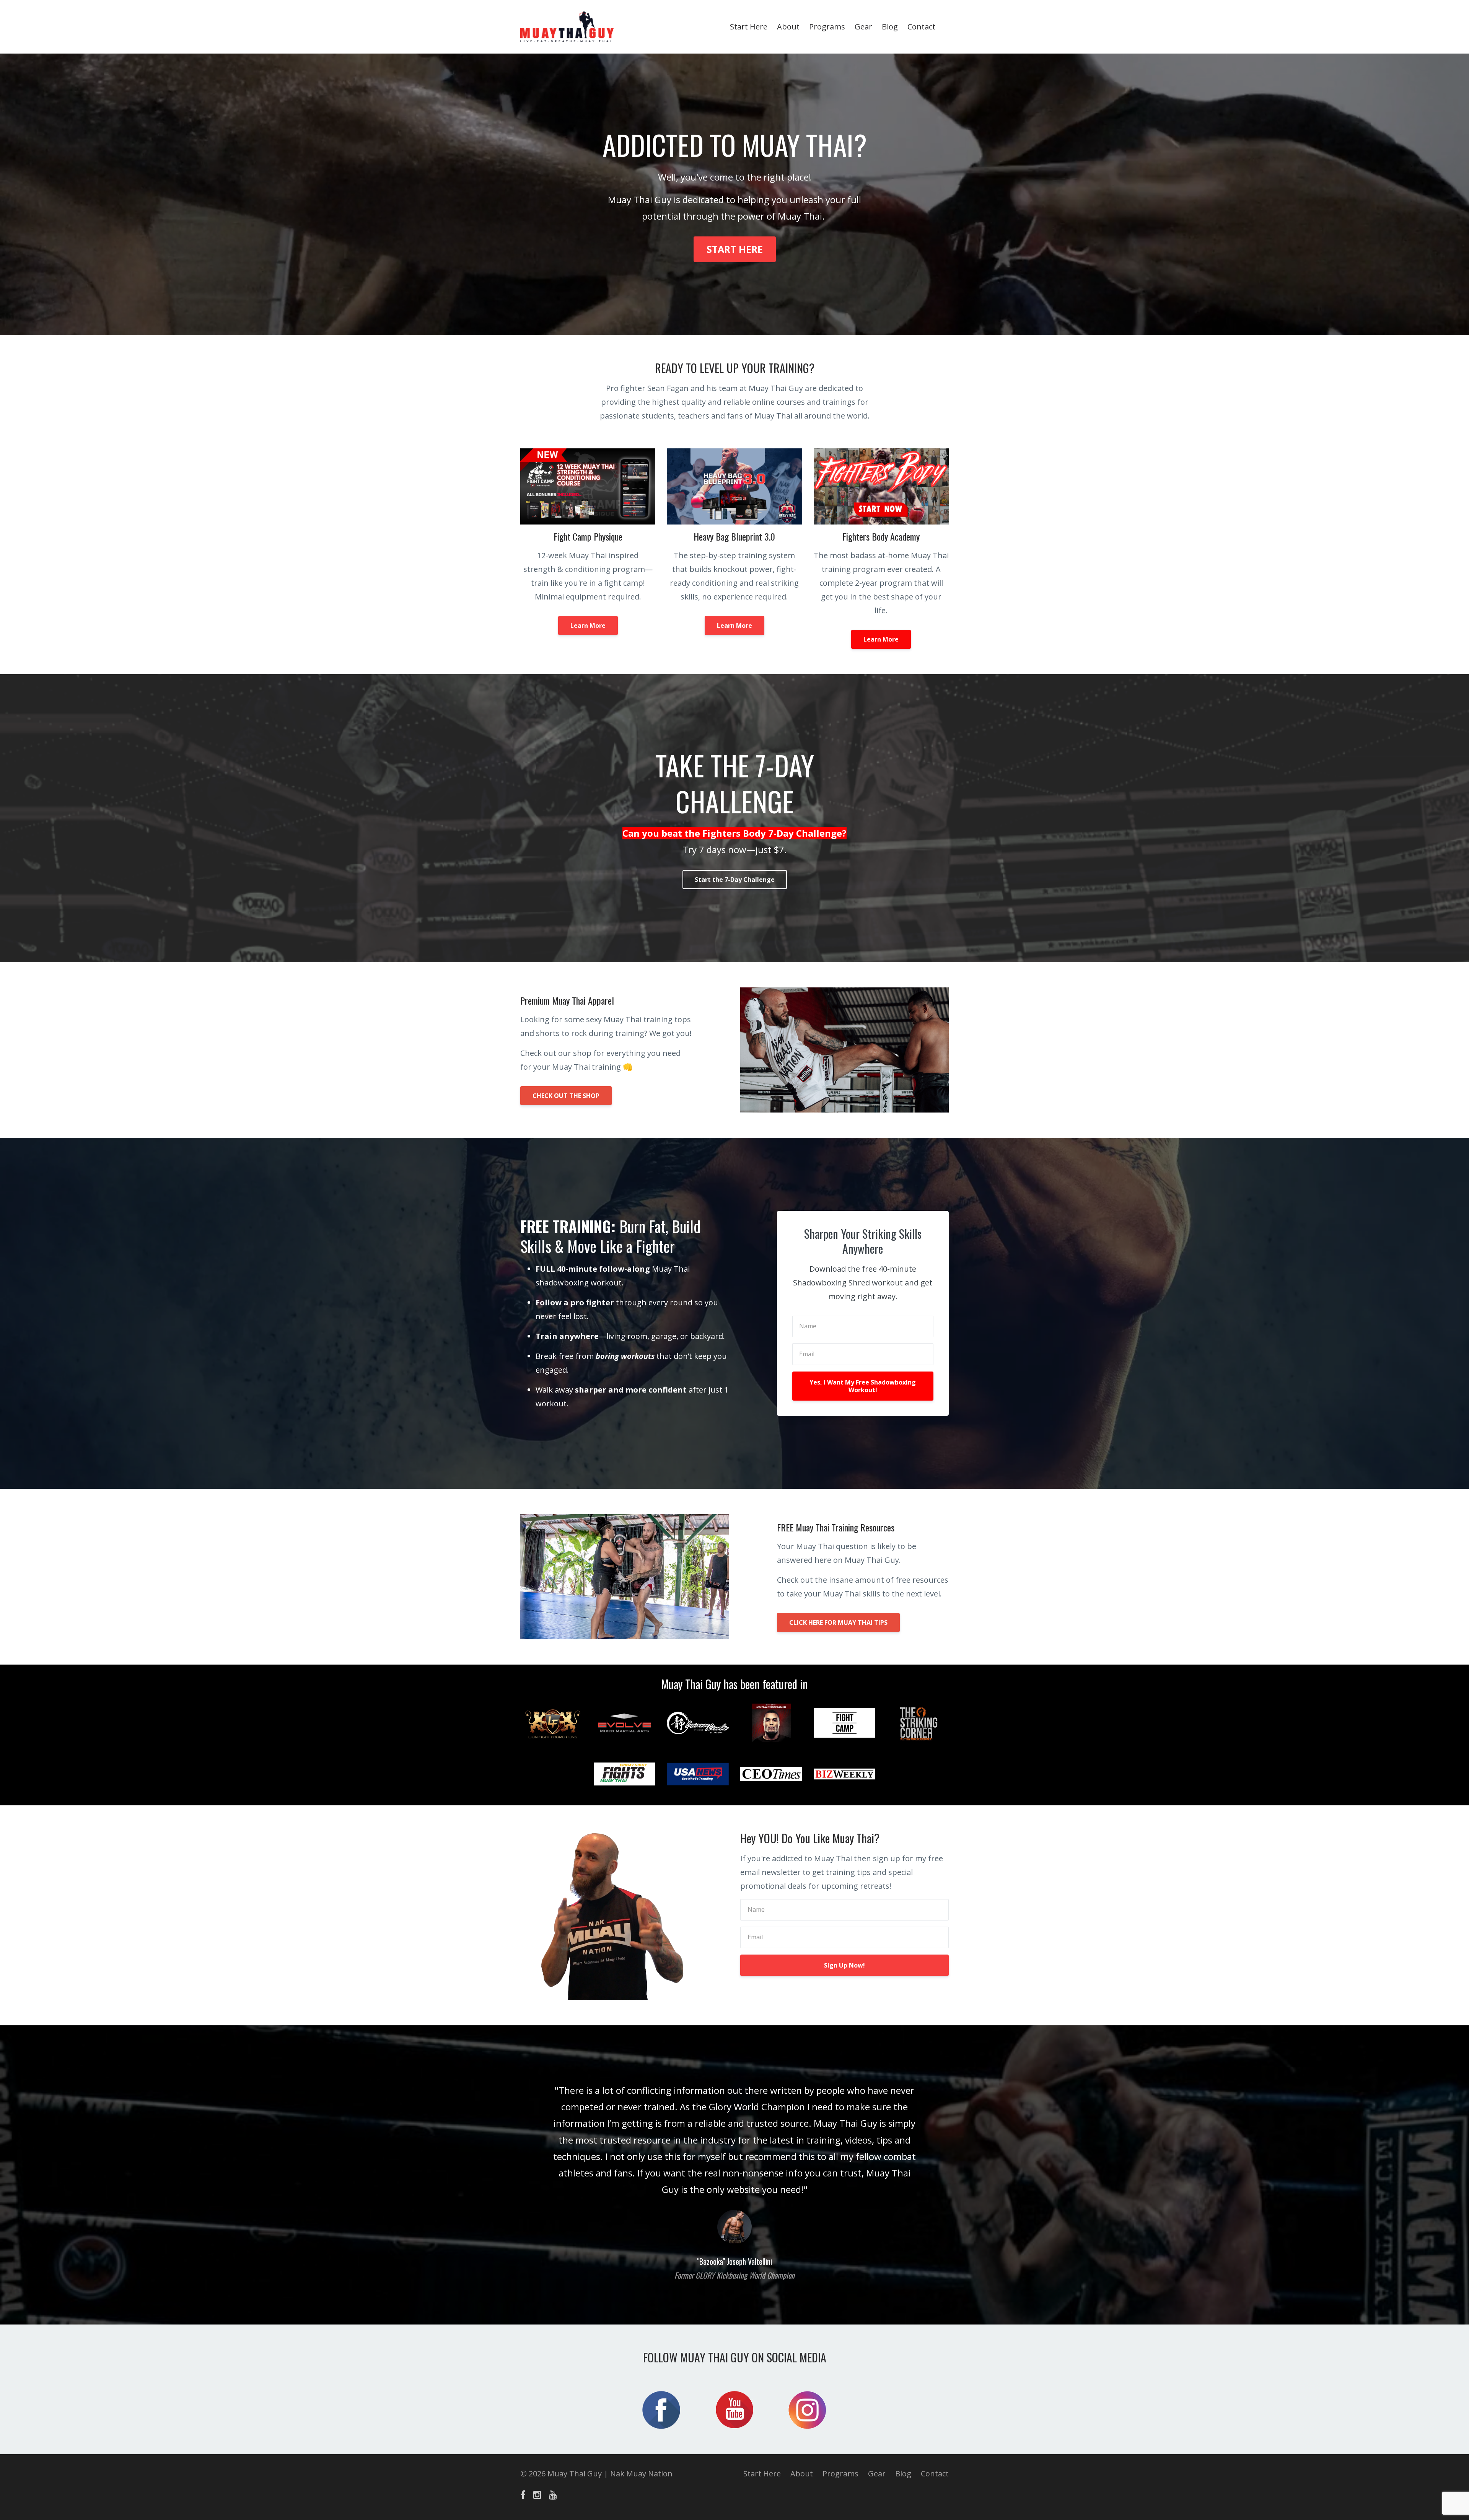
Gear (863, 27)
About (788, 27)
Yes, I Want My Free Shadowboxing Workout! (863, 1386)
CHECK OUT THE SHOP (566, 1096)
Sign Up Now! (844, 1965)
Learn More (588, 626)
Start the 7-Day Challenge (735, 880)
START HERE (735, 249)
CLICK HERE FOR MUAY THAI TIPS (838, 1622)
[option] (734, 2175)
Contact (921, 27)
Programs (827, 27)
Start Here (749, 27)
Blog (890, 27)
